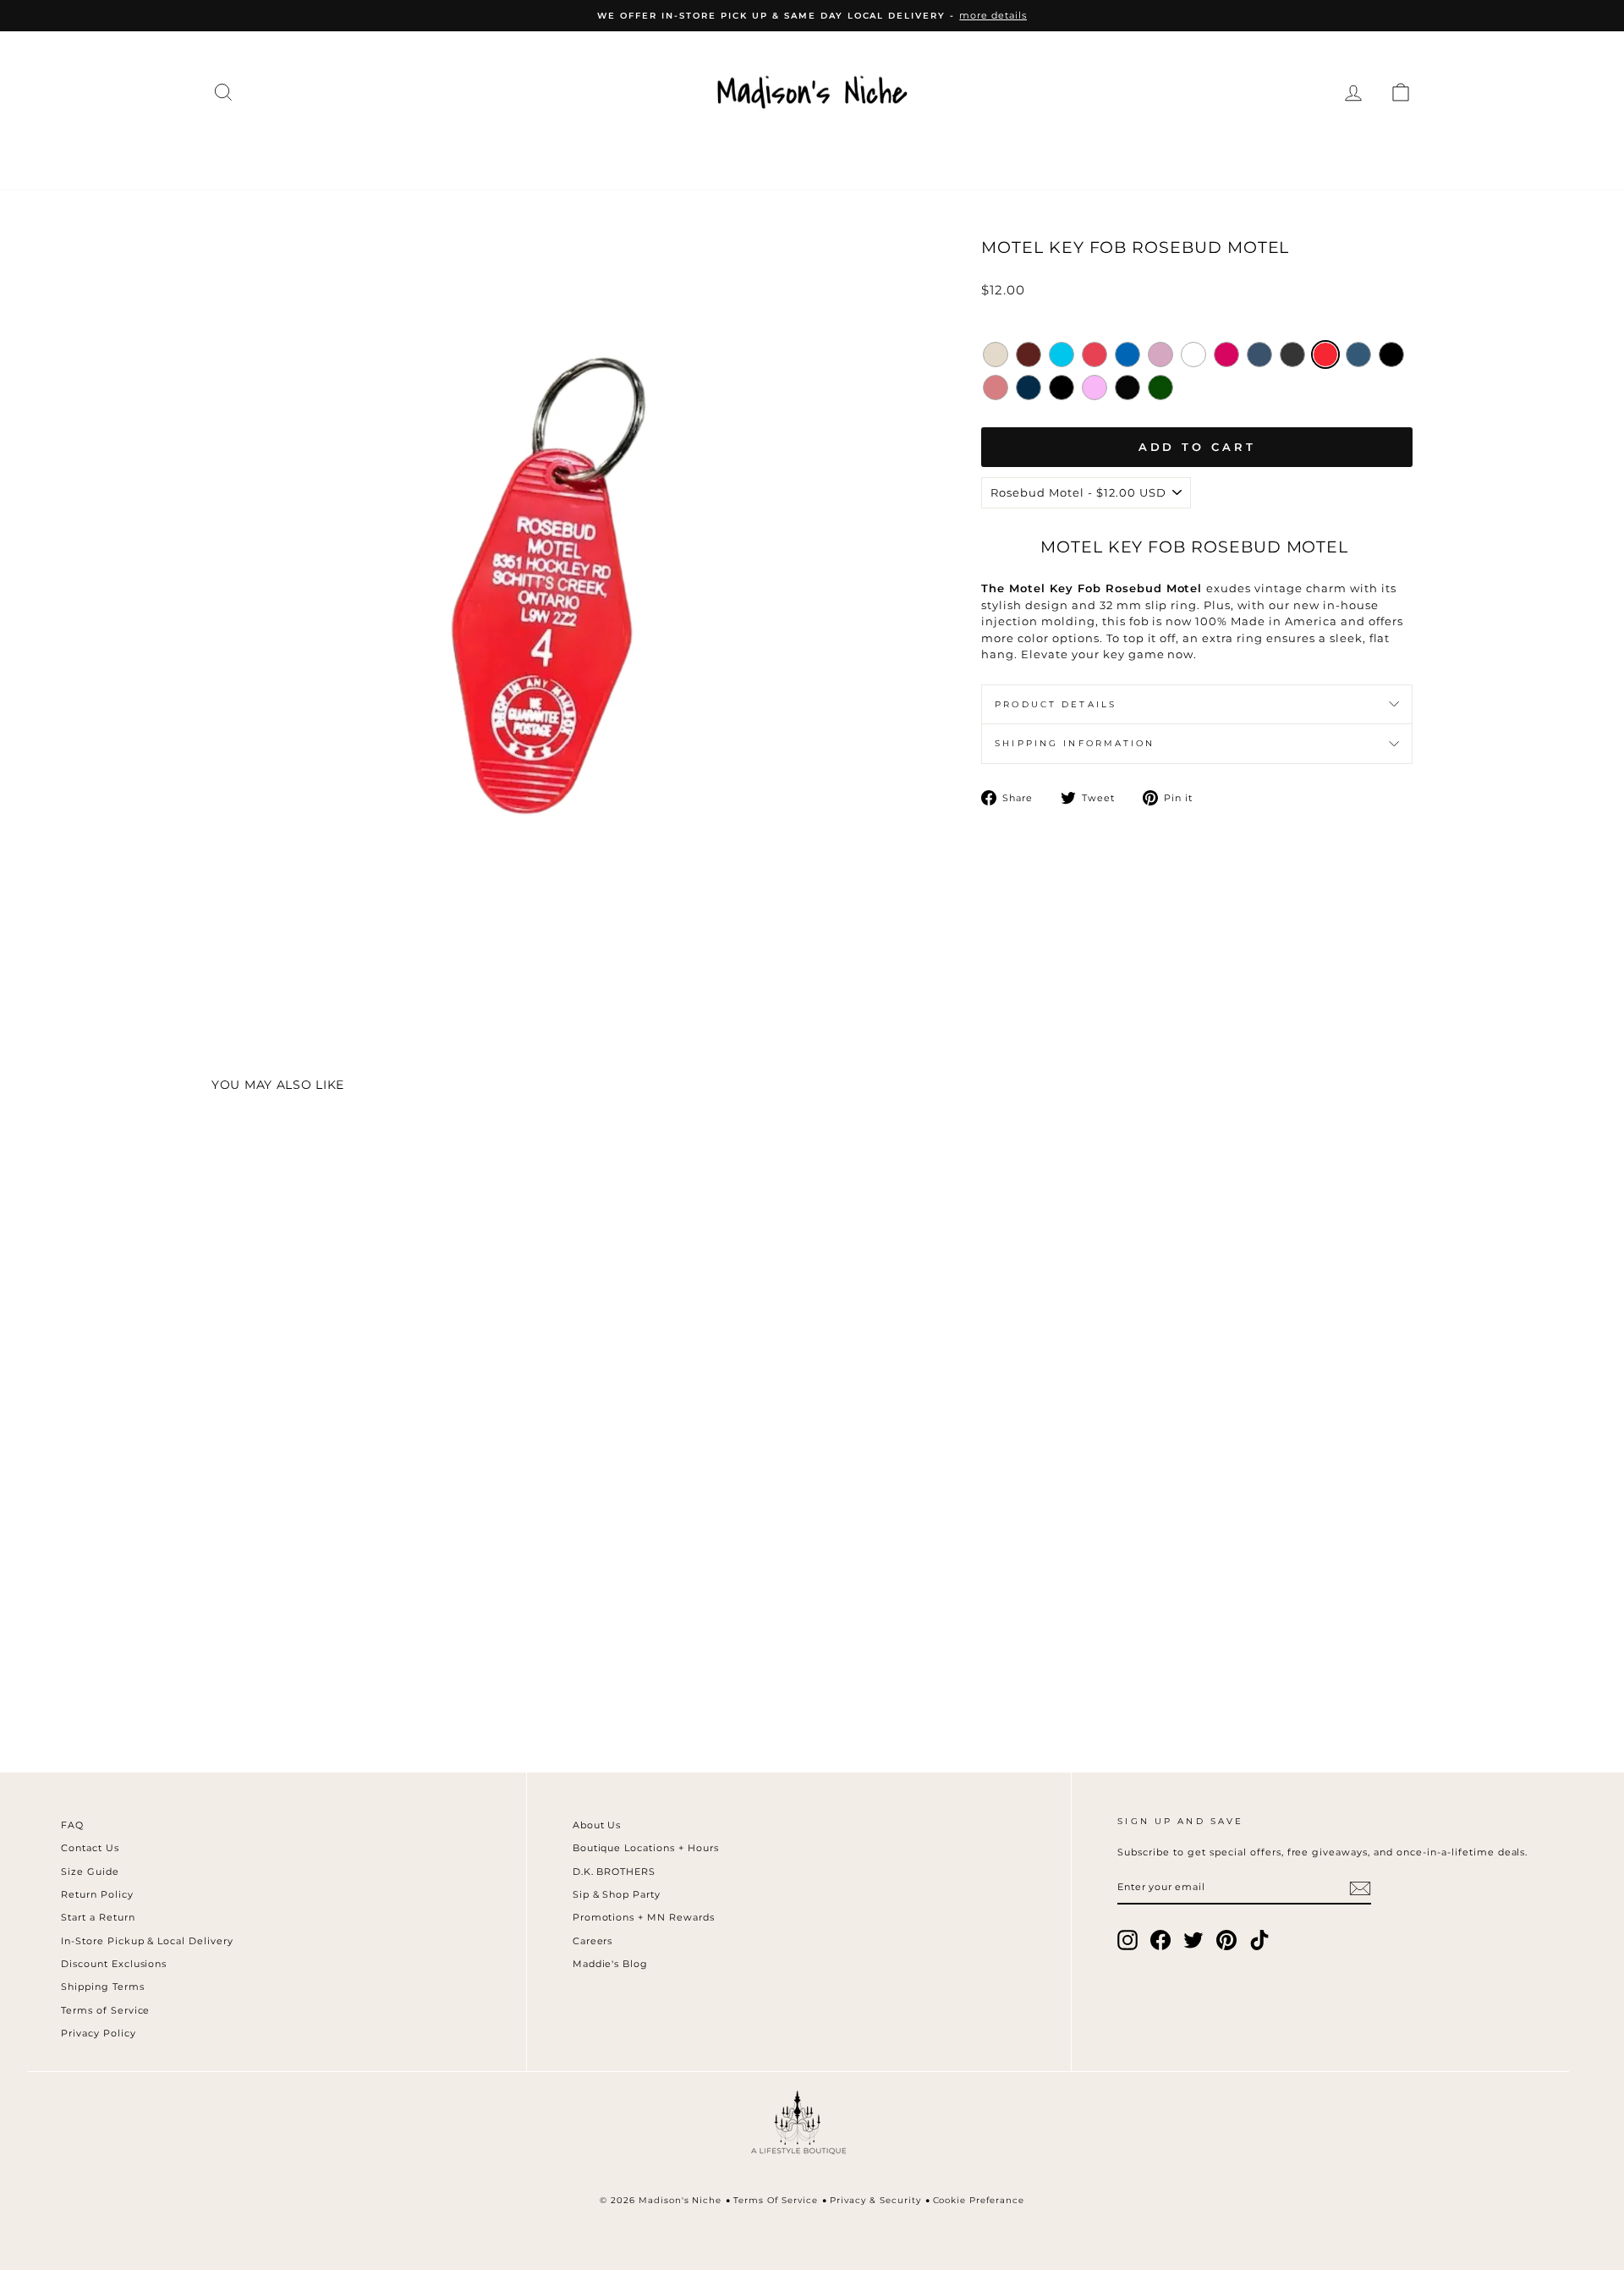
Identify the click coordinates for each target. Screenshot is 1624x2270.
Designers (524, 154)
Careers (593, 1941)
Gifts (1172, 154)
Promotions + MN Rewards (644, 1917)
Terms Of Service (776, 2200)
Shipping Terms (103, 1987)
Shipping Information (1075, 743)
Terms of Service (106, 2010)
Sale (1243, 154)
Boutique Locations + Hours (646, 1848)
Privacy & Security (875, 2200)
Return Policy (97, 1894)
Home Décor (799, 154)
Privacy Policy (99, 2033)
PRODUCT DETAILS (1056, 704)
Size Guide (90, 1872)
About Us (597, 1825)
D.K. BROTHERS (614, 1872)
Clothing (405, 154)
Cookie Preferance (979, 2200)
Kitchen (922, 154)
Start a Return (98, 1917)
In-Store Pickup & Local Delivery (147, 1941)
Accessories (656, 154)
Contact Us (90, 1848)
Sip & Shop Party (617, 1894)
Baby (1101, 154)
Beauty (1018, 154)
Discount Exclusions (114, 1964)
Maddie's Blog (611, 1964)
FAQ (72, 1825)
